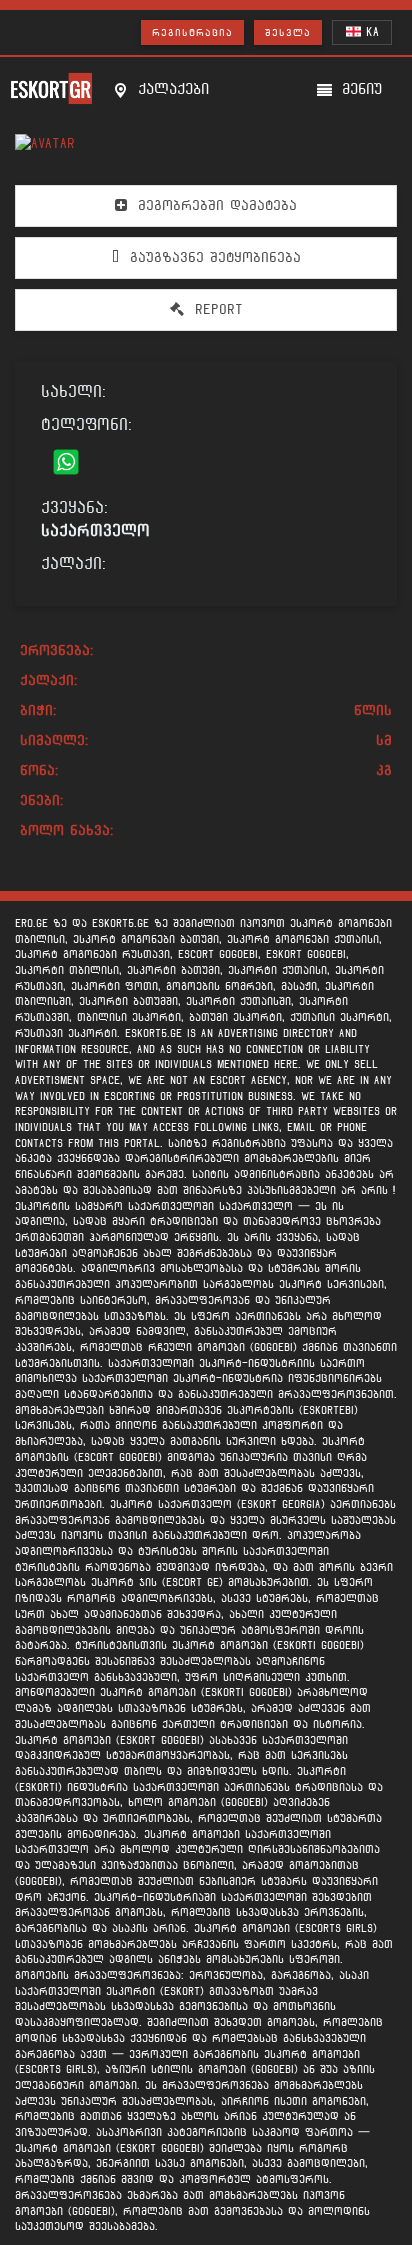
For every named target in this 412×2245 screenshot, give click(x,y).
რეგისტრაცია (192, 32)
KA (370, 32)
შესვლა (288, 32)
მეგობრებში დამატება (214, 205)
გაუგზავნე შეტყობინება (212, 257)
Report (216, 309)
